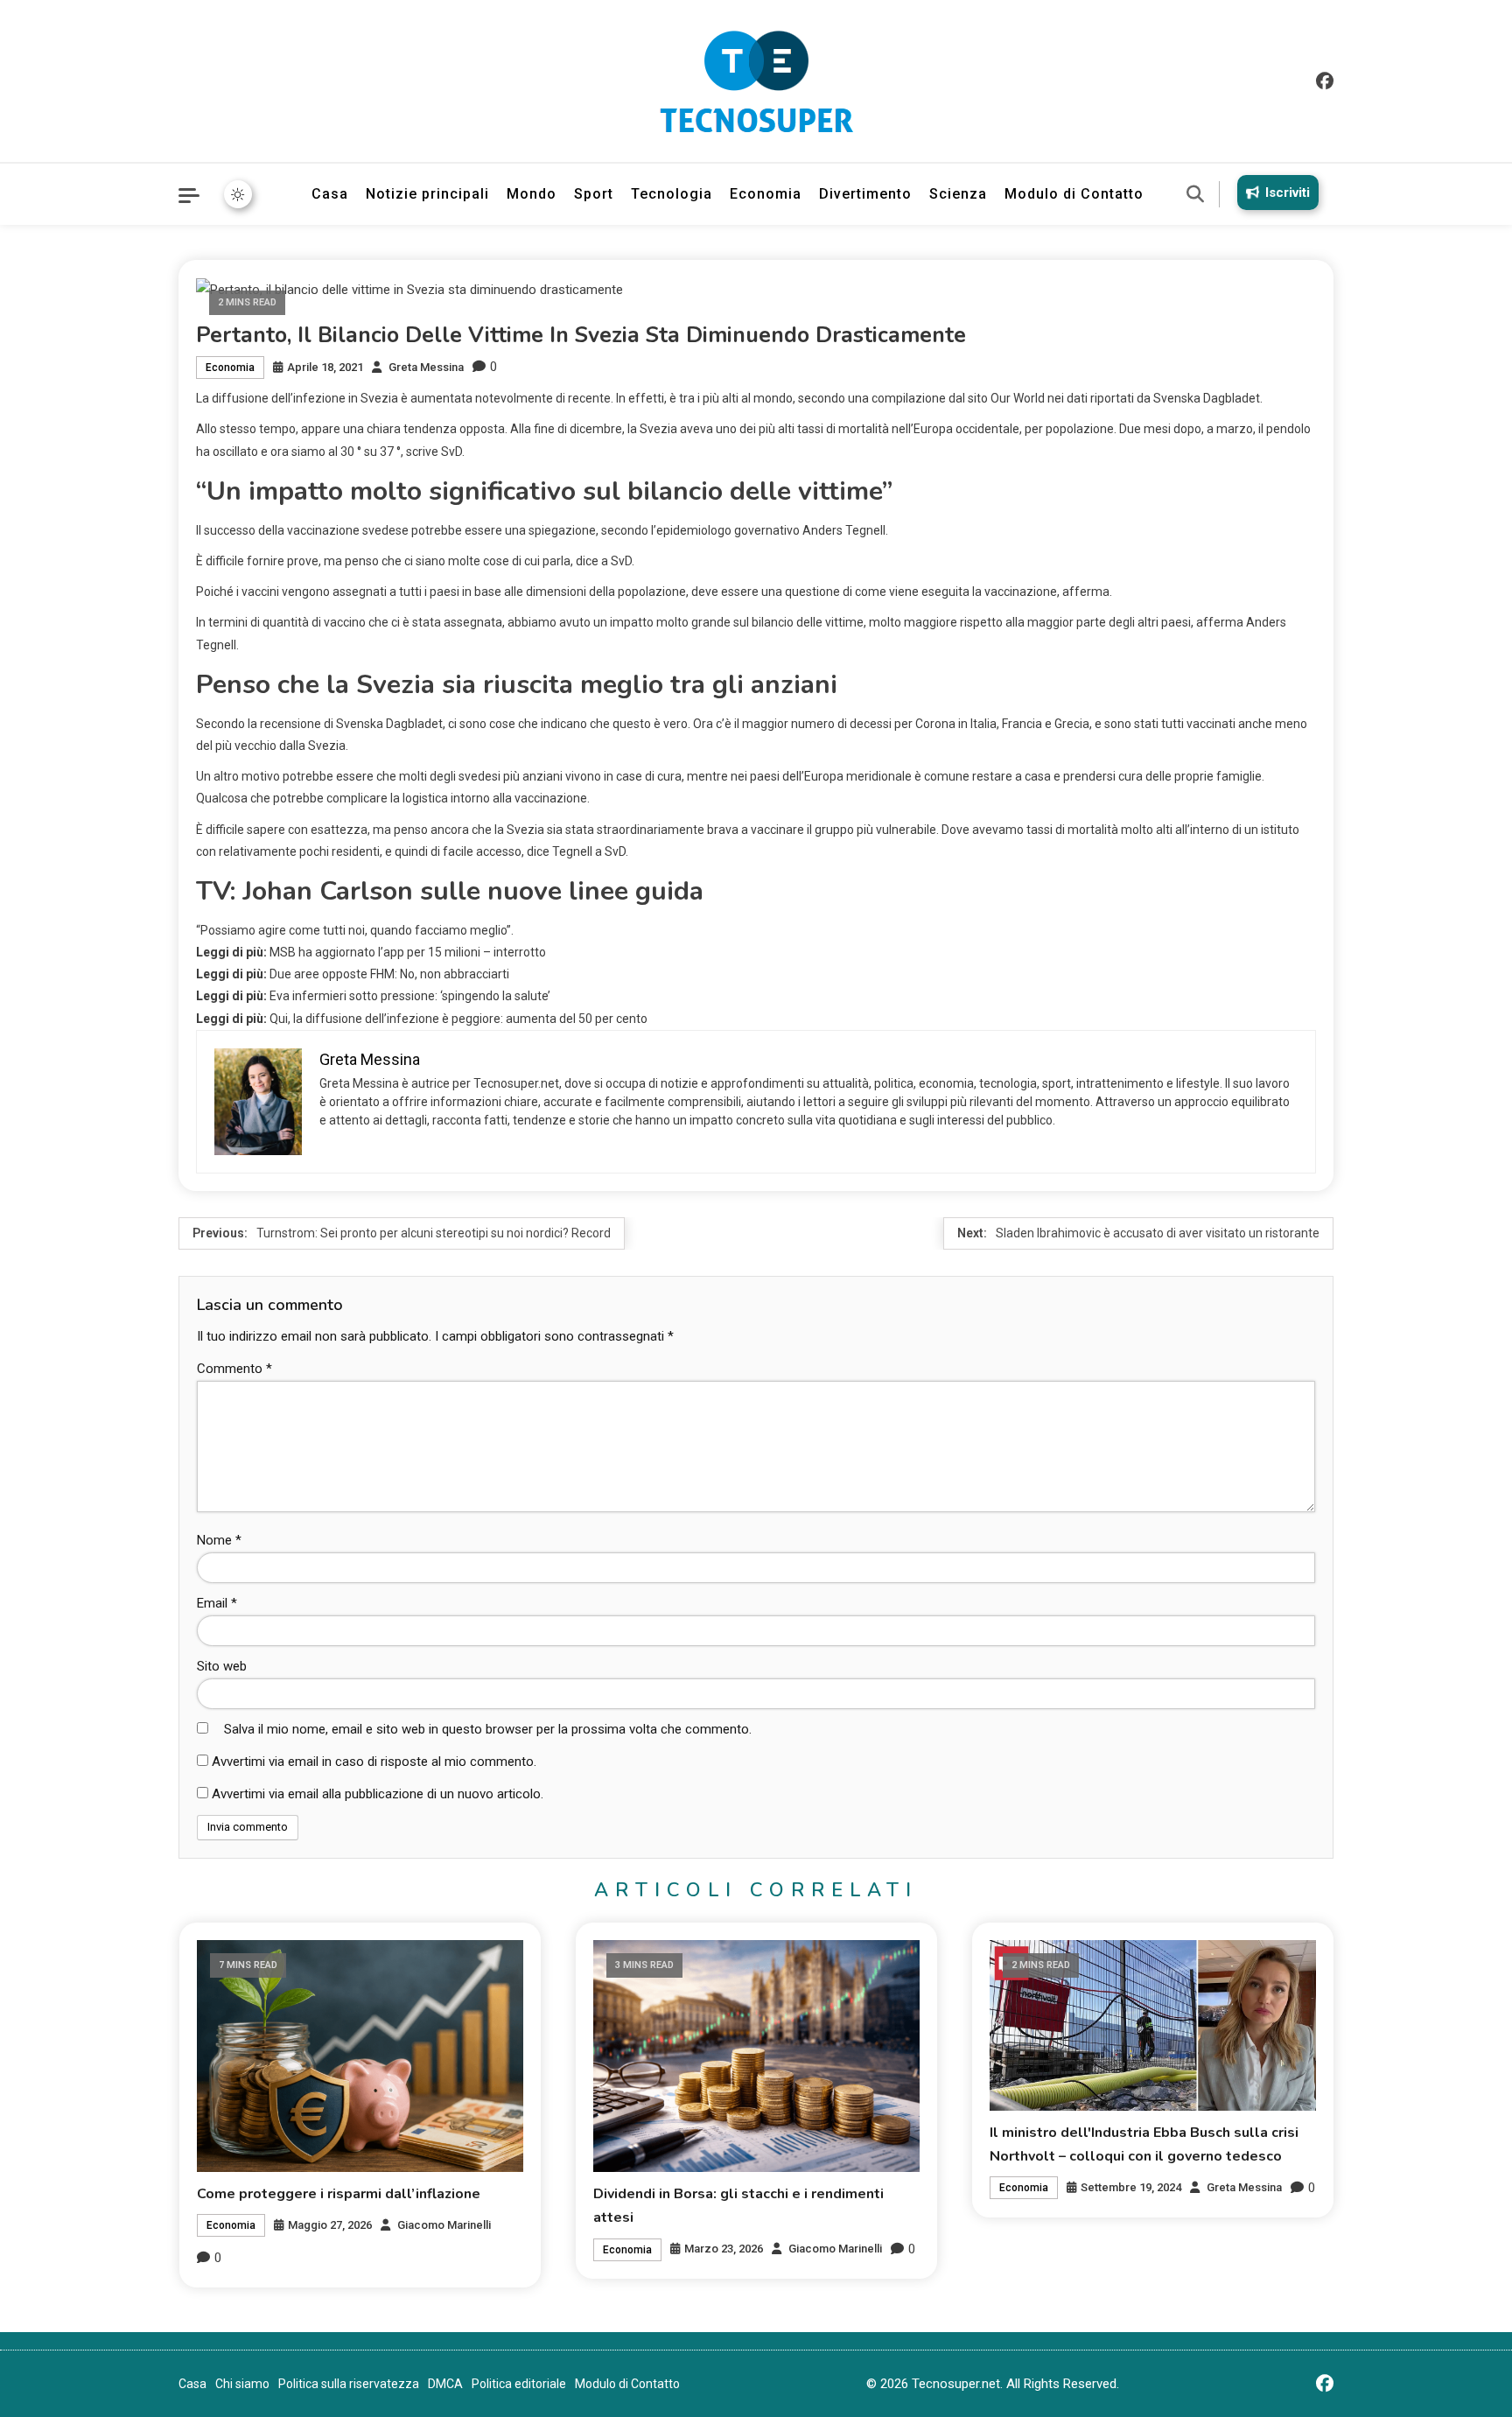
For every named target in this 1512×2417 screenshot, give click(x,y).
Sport (594, 194)
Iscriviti (1288, 193)
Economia (766, 194)
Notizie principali (427, 194)
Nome (219, 1540)
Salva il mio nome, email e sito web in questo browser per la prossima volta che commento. (488, 1729)
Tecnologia (672, 194)
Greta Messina (426, 367)
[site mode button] (238, 194)
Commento (234, 1369)
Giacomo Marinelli (444, 2225)
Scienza (958, 194)
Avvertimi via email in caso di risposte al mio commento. (374, 1762)
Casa (330, 194)
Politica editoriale (519, 2384)
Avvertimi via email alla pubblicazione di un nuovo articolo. (378, 1794)
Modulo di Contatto (1074, 194)
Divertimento (865, 194)
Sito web (222, 1666)
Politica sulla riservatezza (349, 2384)
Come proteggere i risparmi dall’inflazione (339, 2194)
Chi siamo (242, 2384)
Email (217, 1603)
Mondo (532, 194)
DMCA (445, 2384)
